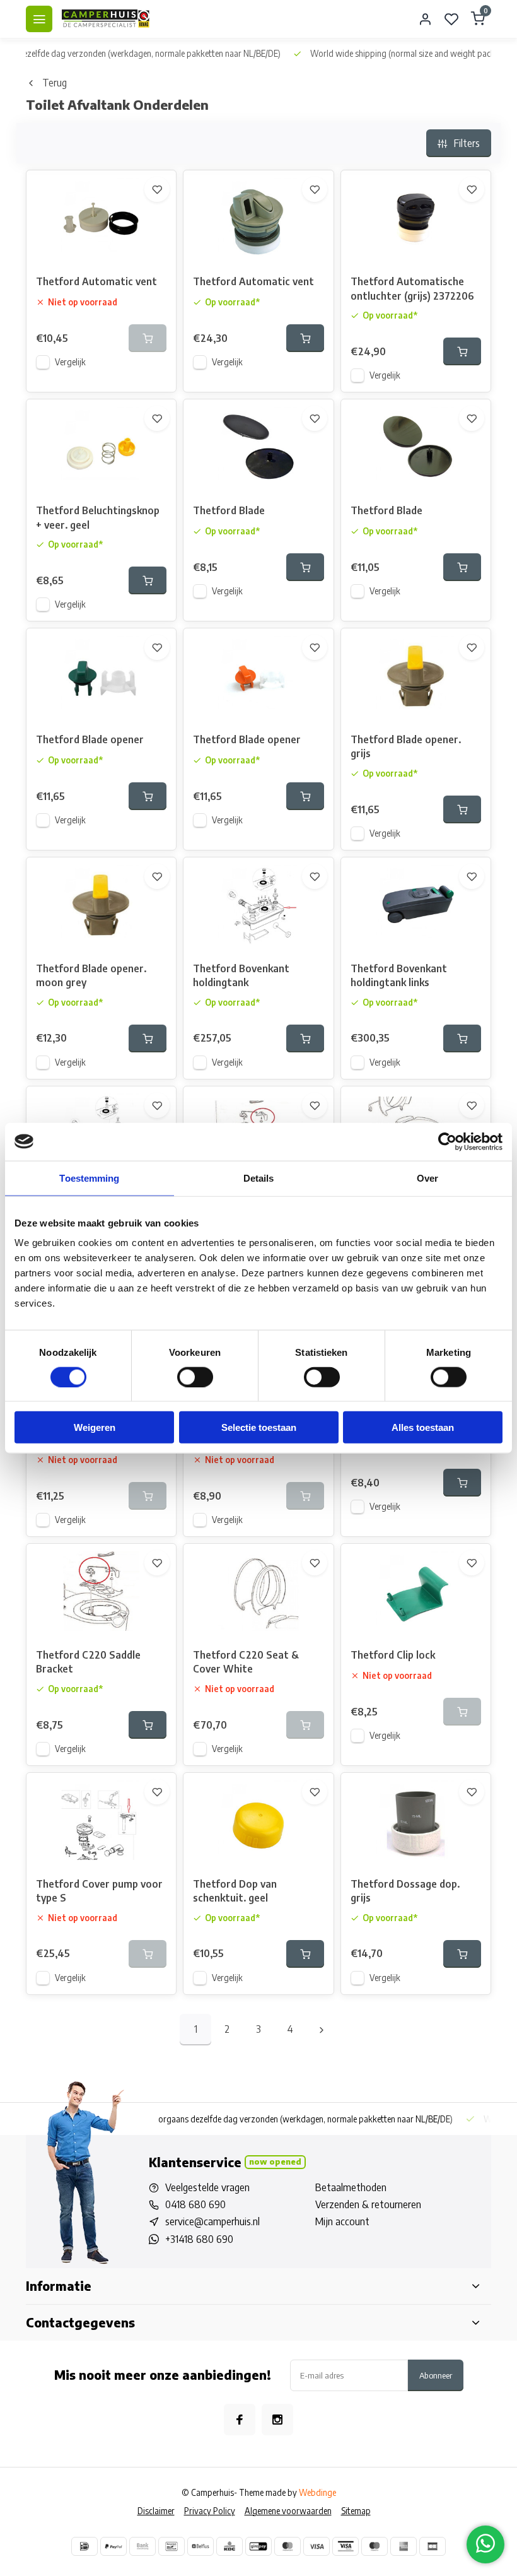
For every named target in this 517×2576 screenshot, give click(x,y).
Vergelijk (70, 362)
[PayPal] (113, 2546)
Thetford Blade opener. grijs (406, 746)
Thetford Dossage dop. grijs (405, 1891)
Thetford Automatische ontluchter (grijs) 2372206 (412, 288)
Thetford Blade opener (90, 739)
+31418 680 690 (199, 2239)
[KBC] (229, 2546)
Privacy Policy (210, 2511)
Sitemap (356, 2511)
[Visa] (317, 2546)
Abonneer (436, 2375)
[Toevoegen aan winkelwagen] (305, 338)
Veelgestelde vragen (207, 2187)
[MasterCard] (288, 2546)
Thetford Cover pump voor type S (99, 1891)
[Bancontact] (171, 2546)
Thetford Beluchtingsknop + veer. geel (98, 517)
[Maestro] (375, 2546)
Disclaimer (156, 2511)
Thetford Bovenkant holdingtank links (399, 975)
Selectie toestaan (259, 1427)
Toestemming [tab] (89, 1178)
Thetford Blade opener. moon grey (91, 975)
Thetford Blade (229, 510)
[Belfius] (200, 2546)
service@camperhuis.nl (212, 2221)
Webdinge (317, 2492)
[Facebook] (240, 2420)
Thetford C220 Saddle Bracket (88, 1662)
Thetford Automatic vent (96, 281)
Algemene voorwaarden (288, 2511)
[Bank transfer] (142, 2546)
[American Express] (404, 2546)
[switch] (195, 1377)
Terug (55, 83)
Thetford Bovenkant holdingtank (241, 975)
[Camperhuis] (106, 19)
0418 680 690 (195, 2204)
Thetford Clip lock (393, 1655)
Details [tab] (259, 1178)
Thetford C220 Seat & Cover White (246, 1662)
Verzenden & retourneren (368, 2204)
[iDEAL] (84, 2546)
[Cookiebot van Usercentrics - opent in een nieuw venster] (447, 1141)
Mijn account (342, 2221)
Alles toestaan (423, 1427)
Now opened (275, 2161)
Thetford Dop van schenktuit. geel (235, 1891)
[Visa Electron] (346, 2546)
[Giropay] (258, 2546)
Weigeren (95, 1427)
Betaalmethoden (351, 2187)
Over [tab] (427, 1178)
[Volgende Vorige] (322, 2030)
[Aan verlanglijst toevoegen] (157, 189)
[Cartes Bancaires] (433, 2546)
